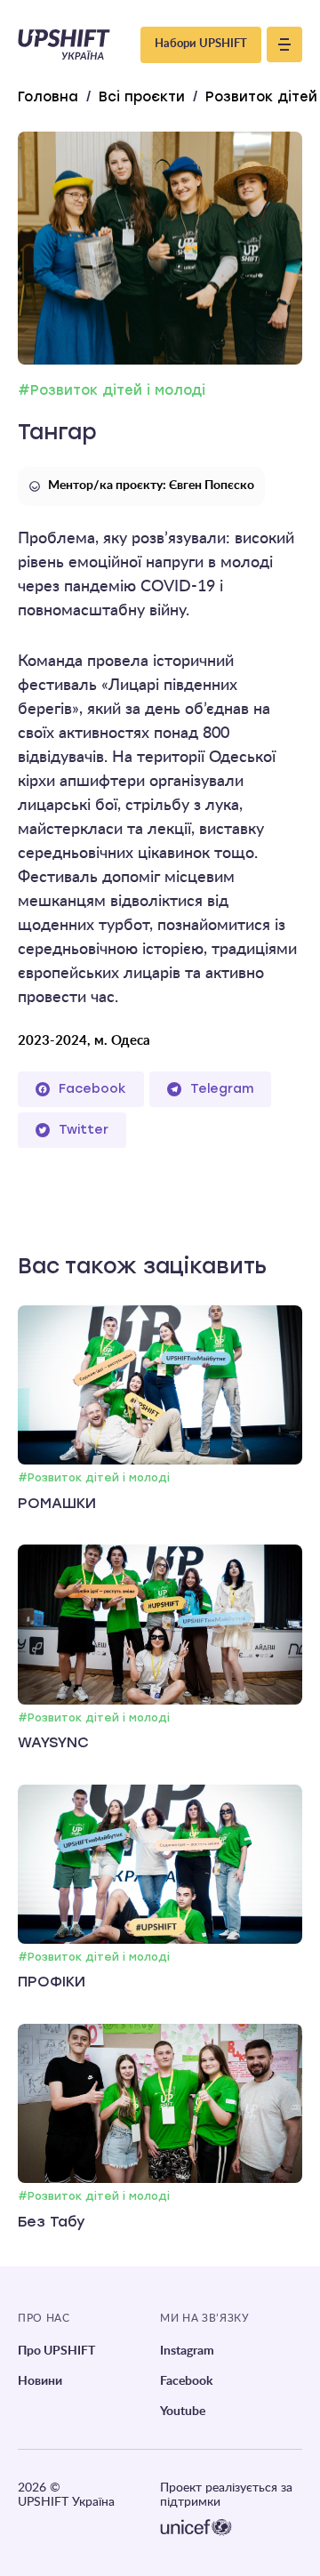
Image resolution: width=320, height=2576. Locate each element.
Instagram (187, 2351)
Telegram (222, 1089)
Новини (40, 2381)
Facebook (92, 1089)
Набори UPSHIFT (201, 44)
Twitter (84, 1130)
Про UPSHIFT (56, 2351)
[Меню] (284, 44)
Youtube (183, 2411)
